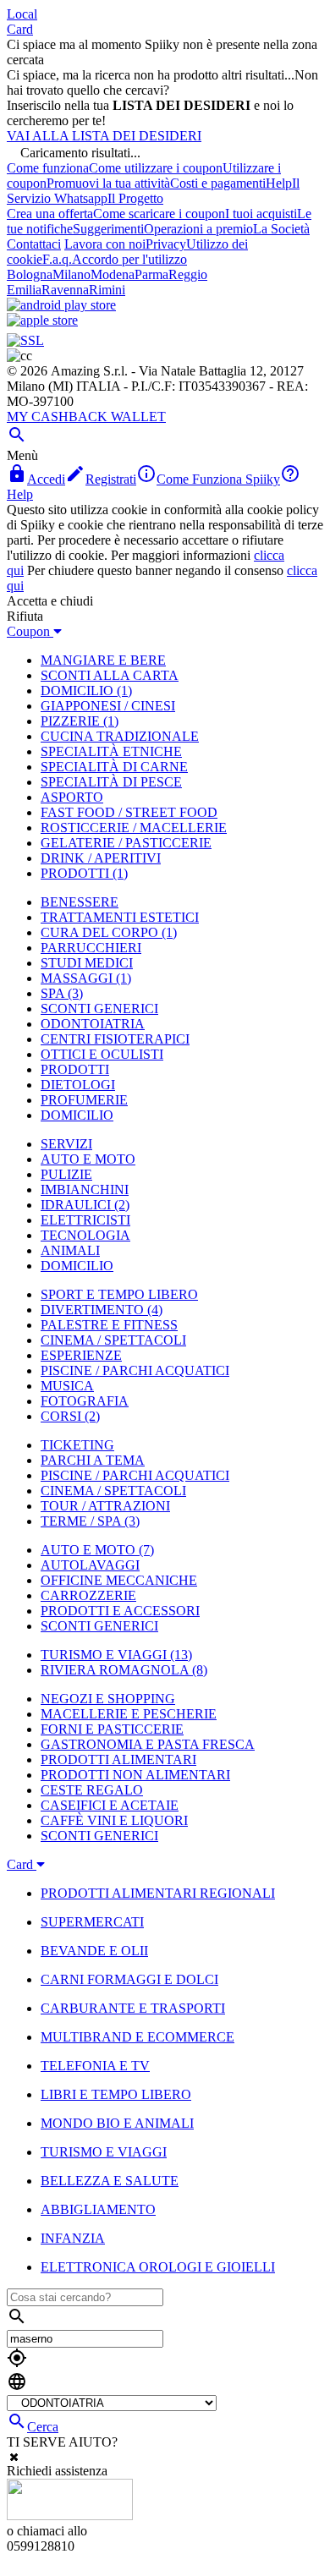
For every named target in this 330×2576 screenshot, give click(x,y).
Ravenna (65, 290)
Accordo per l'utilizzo (129, 259)
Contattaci (34, 244)
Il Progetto (135, 198)
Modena (113, 274)
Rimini (107, 290)
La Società (281, 229)
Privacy (166, 244)
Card (20, 29)
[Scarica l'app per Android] (61, 305)
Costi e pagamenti (218, 183)
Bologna (30, 274)
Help (279, 183)
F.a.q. (57, 259)
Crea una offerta (50, 214)
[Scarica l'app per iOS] (42, 320)
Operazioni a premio (198, 229)
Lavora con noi (105, 244)
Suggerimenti (108, 229)
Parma (151, 274)
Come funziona (48, 168)
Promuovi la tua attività (108, 183)
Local (22, 14)
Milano (71, 274)
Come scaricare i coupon (159, 214)
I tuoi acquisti (261, 214)
